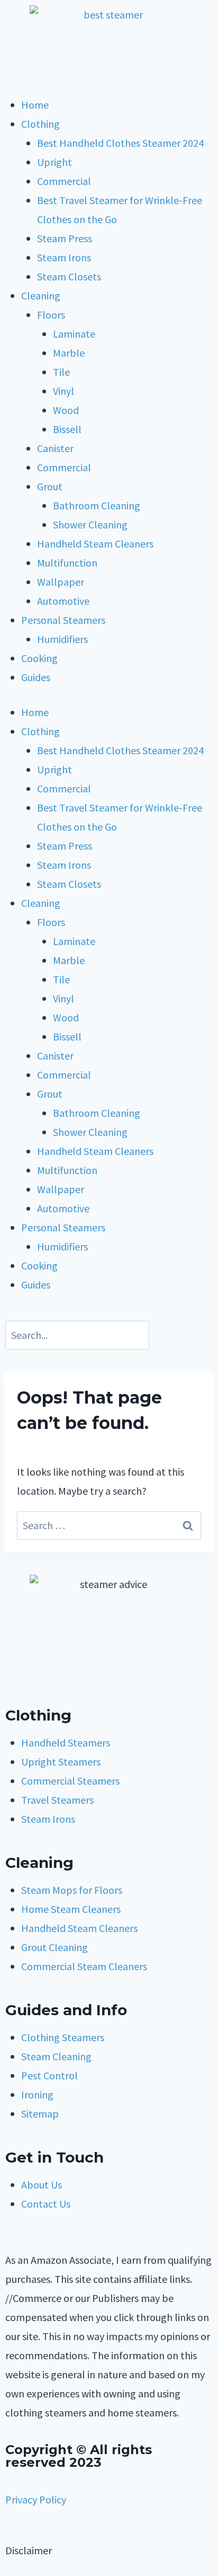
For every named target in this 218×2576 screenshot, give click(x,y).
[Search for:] (109, 1525)
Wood (66, 410)
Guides (36, 677)
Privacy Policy (36, 2499)
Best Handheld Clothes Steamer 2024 (120, 143)
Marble (69, 353)
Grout (50, 486)
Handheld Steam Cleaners (95, 544)
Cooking (39, 658)
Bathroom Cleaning (97, 505)
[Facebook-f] (19, 1678)
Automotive (63, 601)
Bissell (67, 429)
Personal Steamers (63, 620)
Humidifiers (62, 639)
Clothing (40, 124)
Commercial (64, 181)
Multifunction (67, 563)
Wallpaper (61, 582)
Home (35, 105)
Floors (51, 315)
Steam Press (65, 238)
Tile (61, 372)
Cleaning (41, 295)
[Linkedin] (104, 1678)
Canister (55, 448)
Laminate (74, 334)
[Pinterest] (76, 1678)
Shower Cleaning (90, 524)
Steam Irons (64, 257)
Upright (54, 162)
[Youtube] (47, 1678)
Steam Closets (69, 276)
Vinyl (63, 391)
